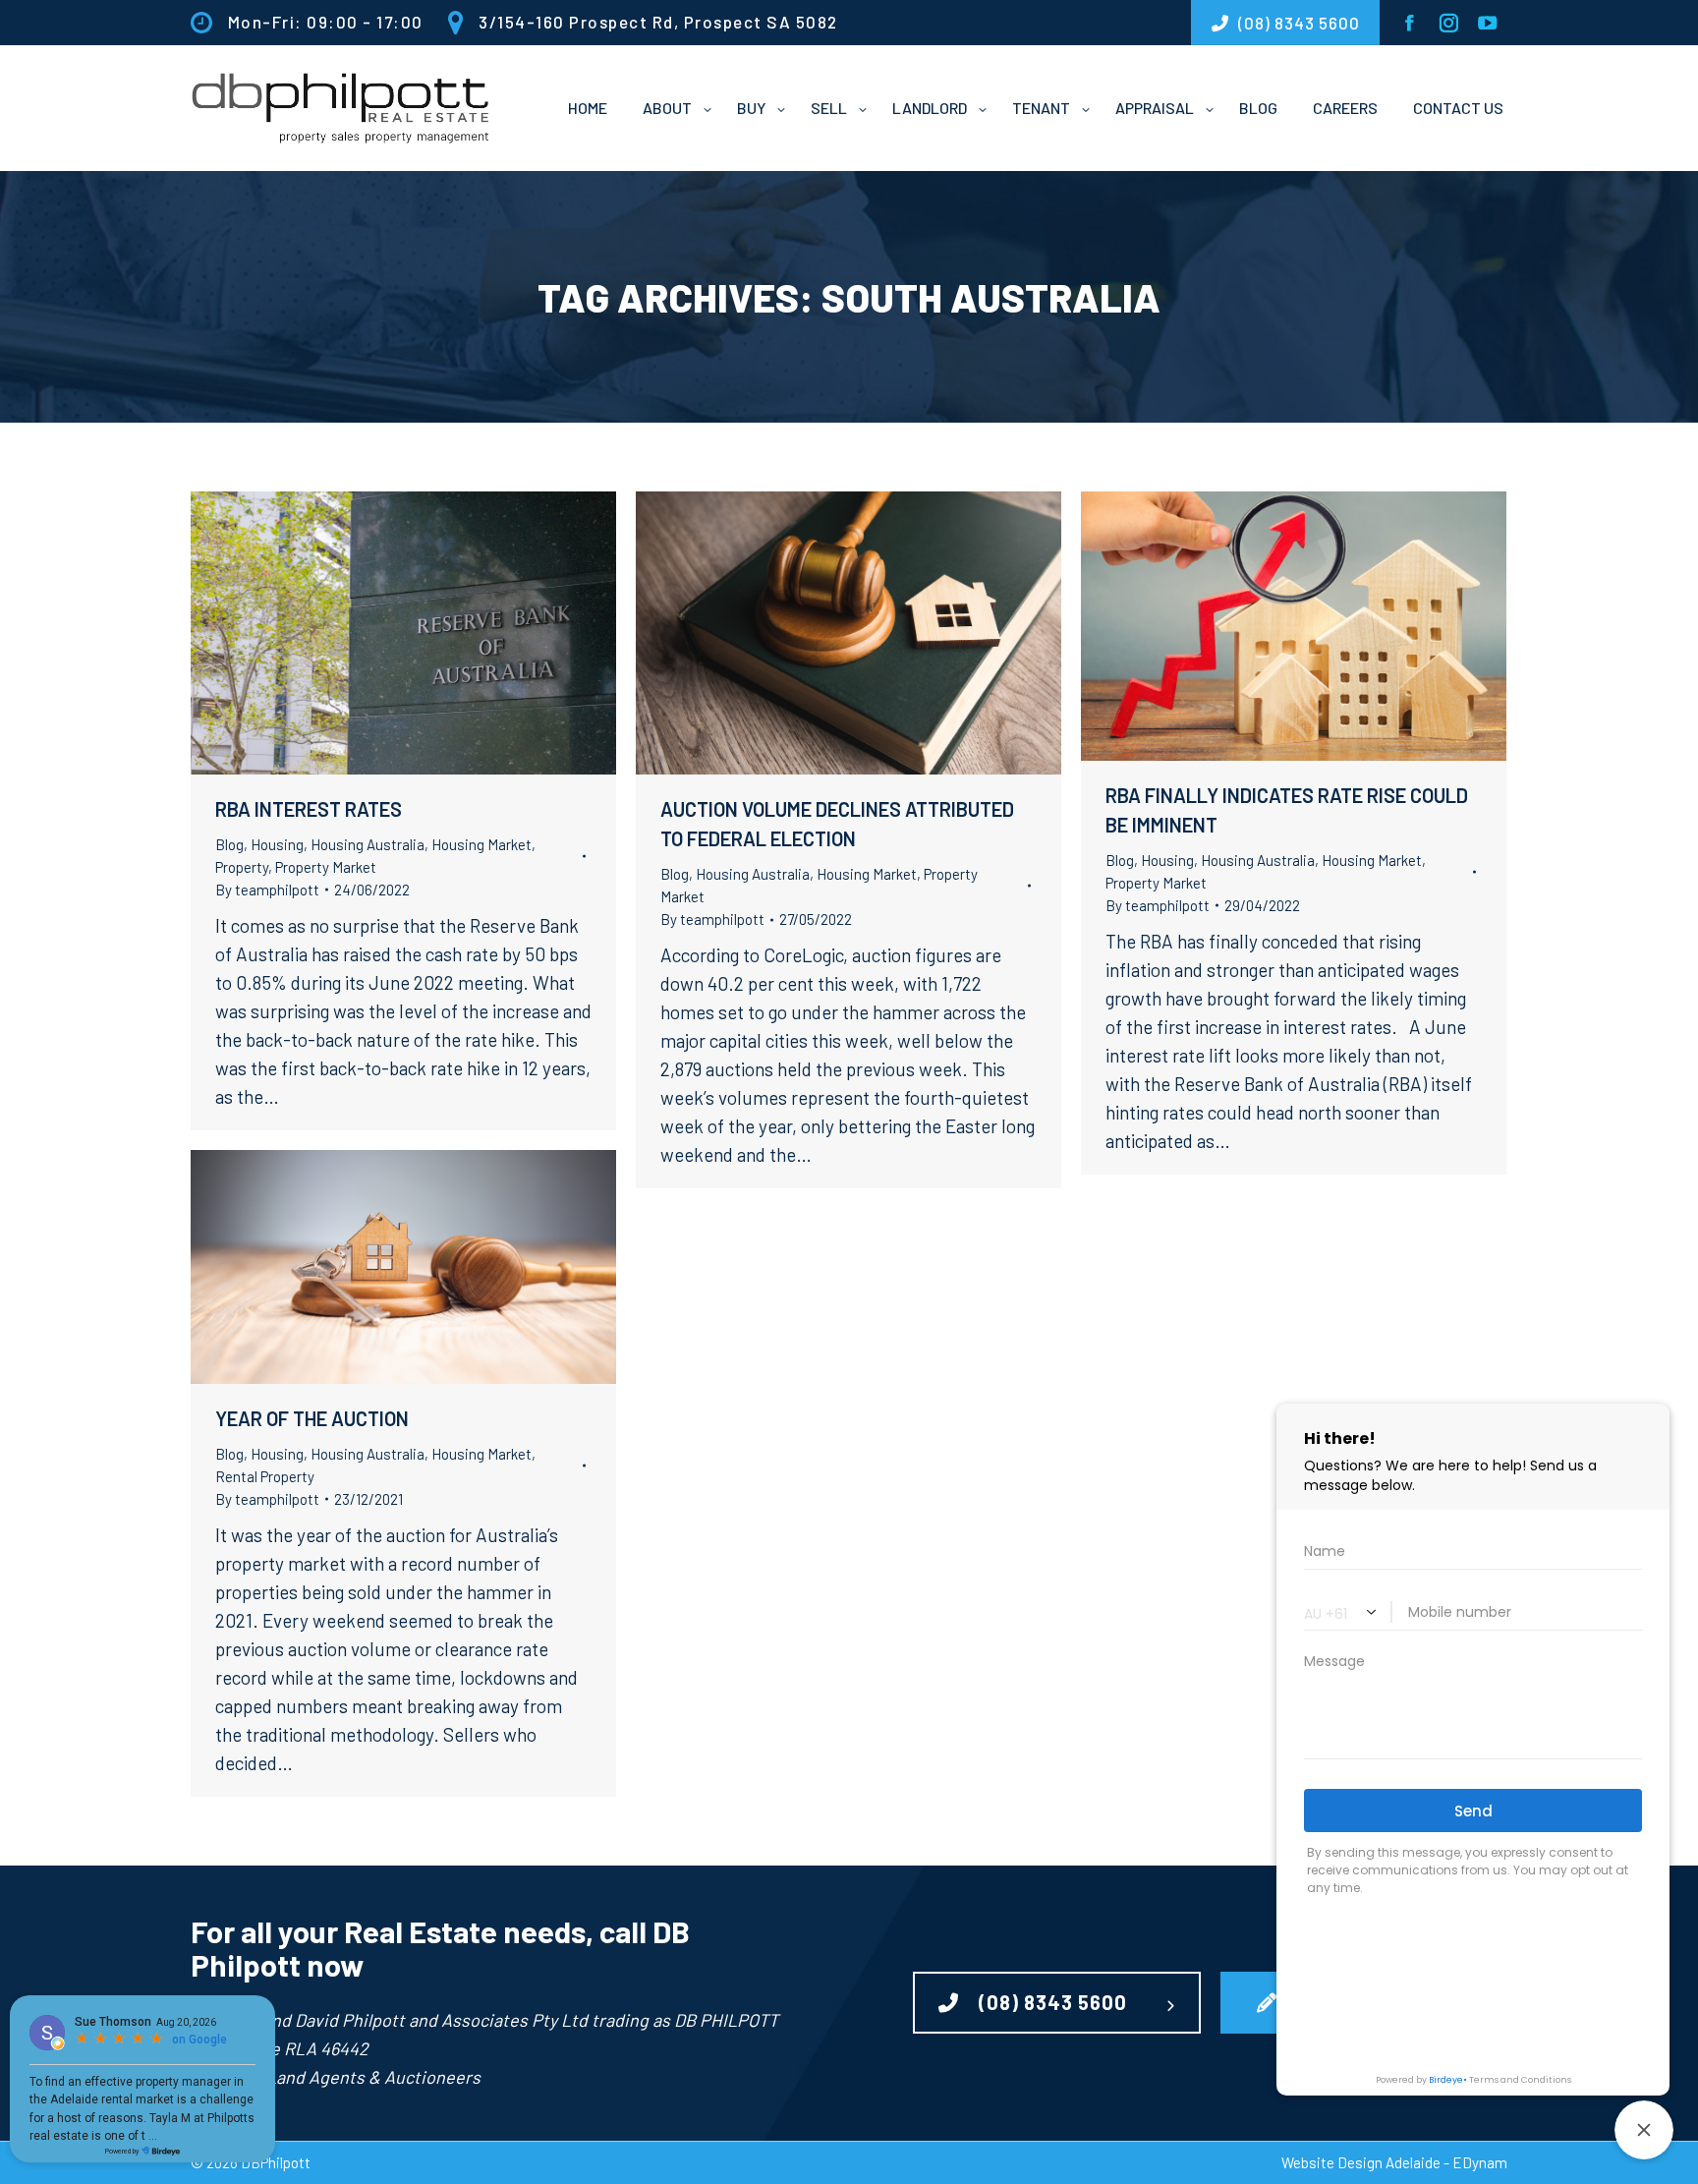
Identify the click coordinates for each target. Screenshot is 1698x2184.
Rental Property (265, 1476)
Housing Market (481, 844)
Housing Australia (368, 844)
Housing (277, 844)
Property (242, 867)
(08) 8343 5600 (1053, 2002)
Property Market (326, 867)
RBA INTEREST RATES (309, 809)
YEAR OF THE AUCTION (312, 1418)
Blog (229, 844)
